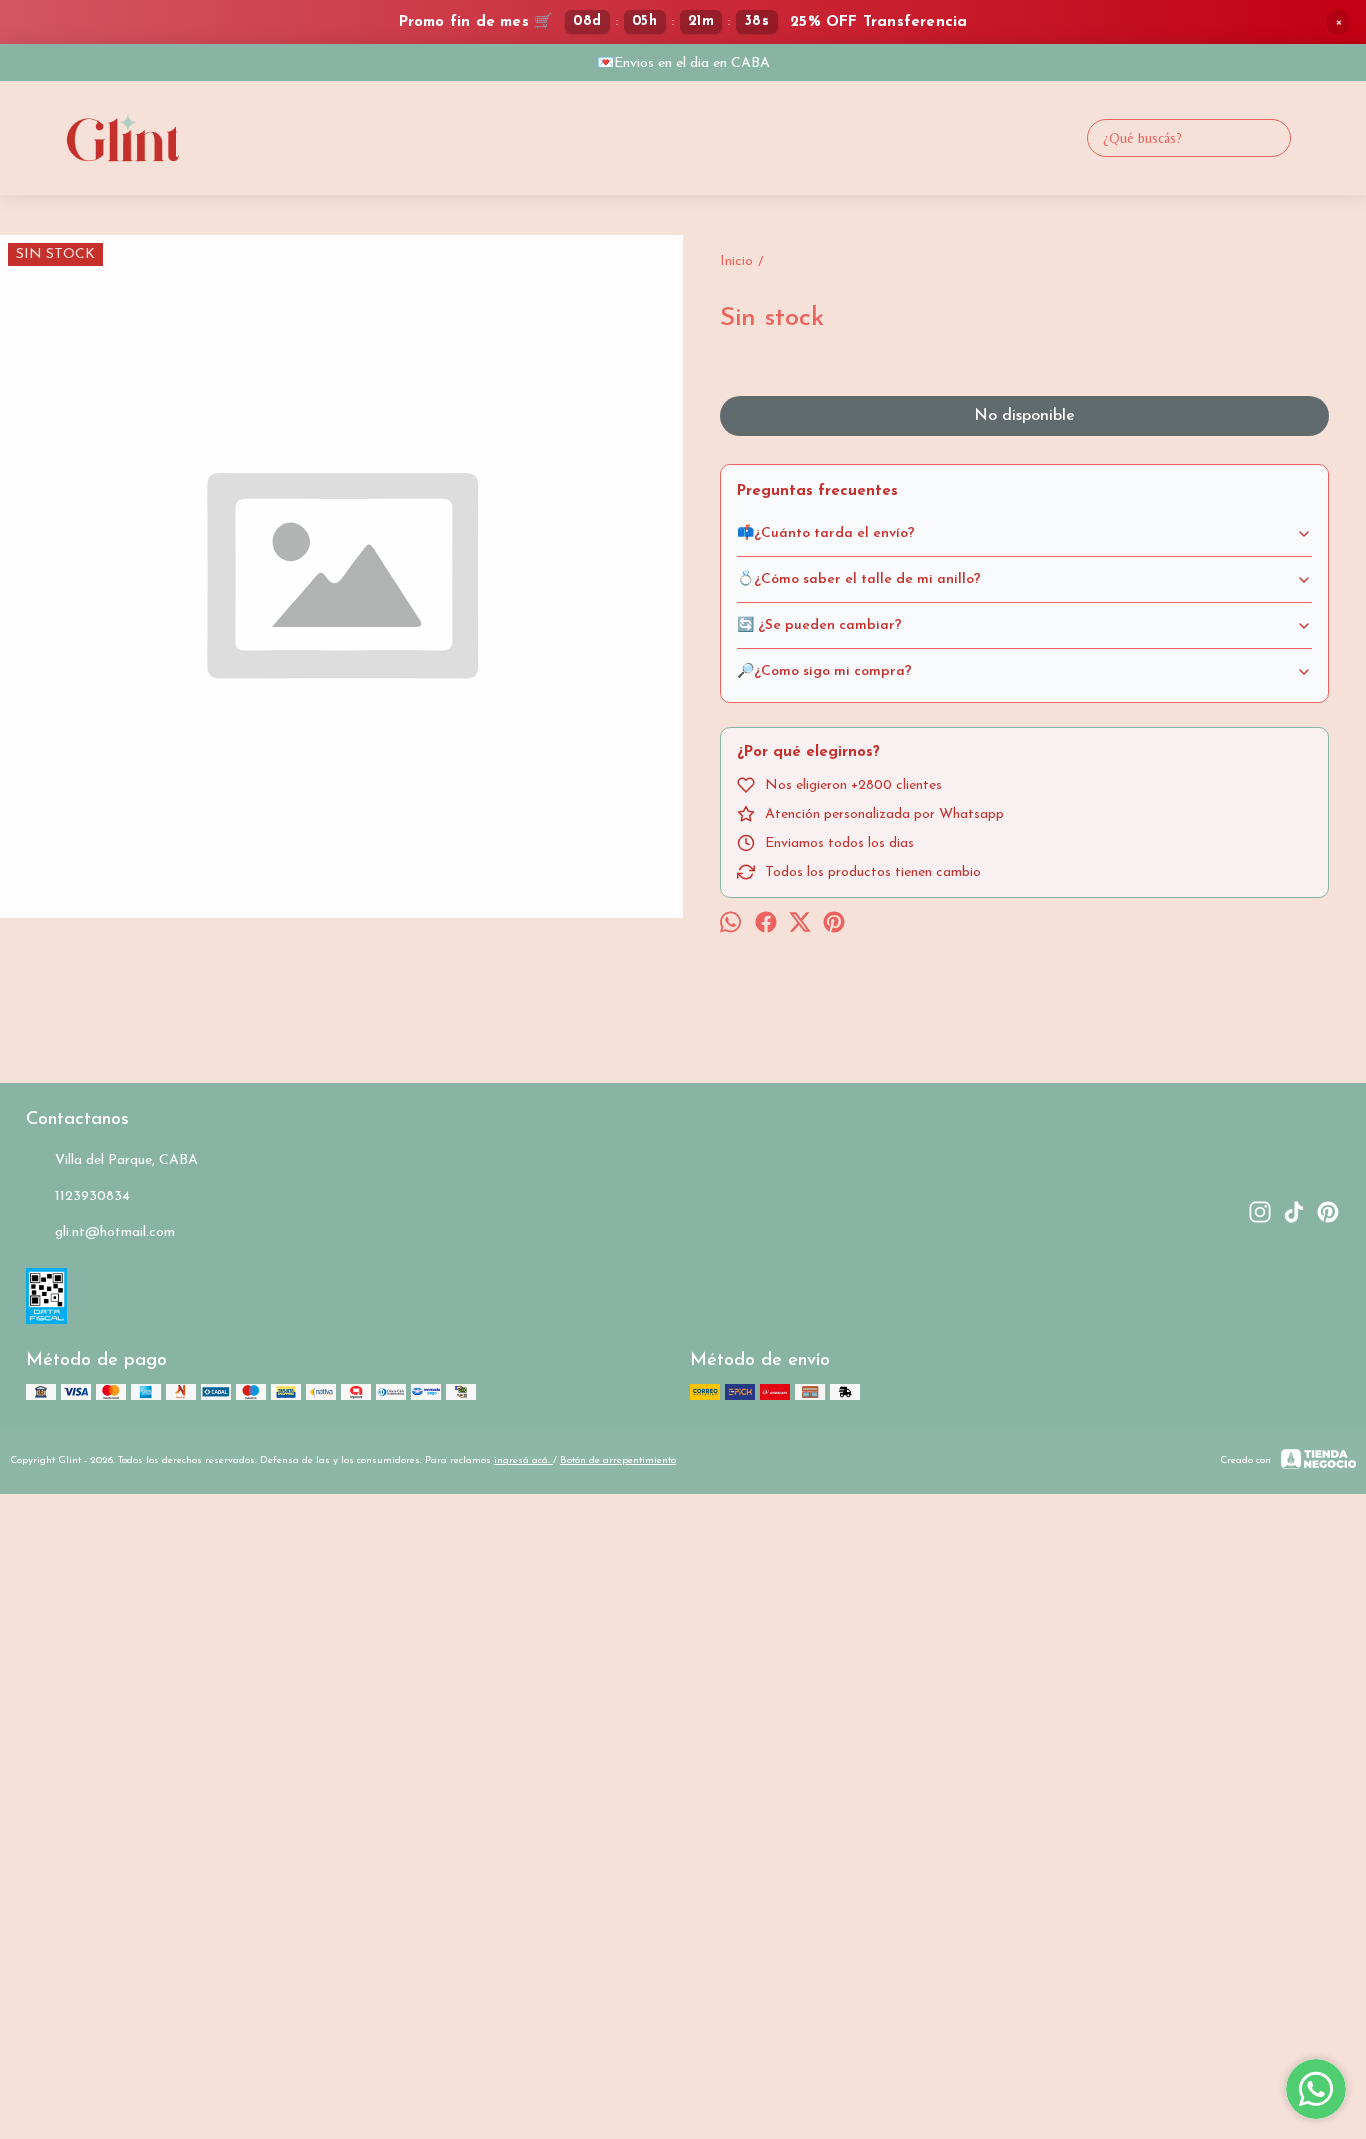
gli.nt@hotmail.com (115, 1232)
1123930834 (92, 1196)
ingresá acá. (523, 1460)
